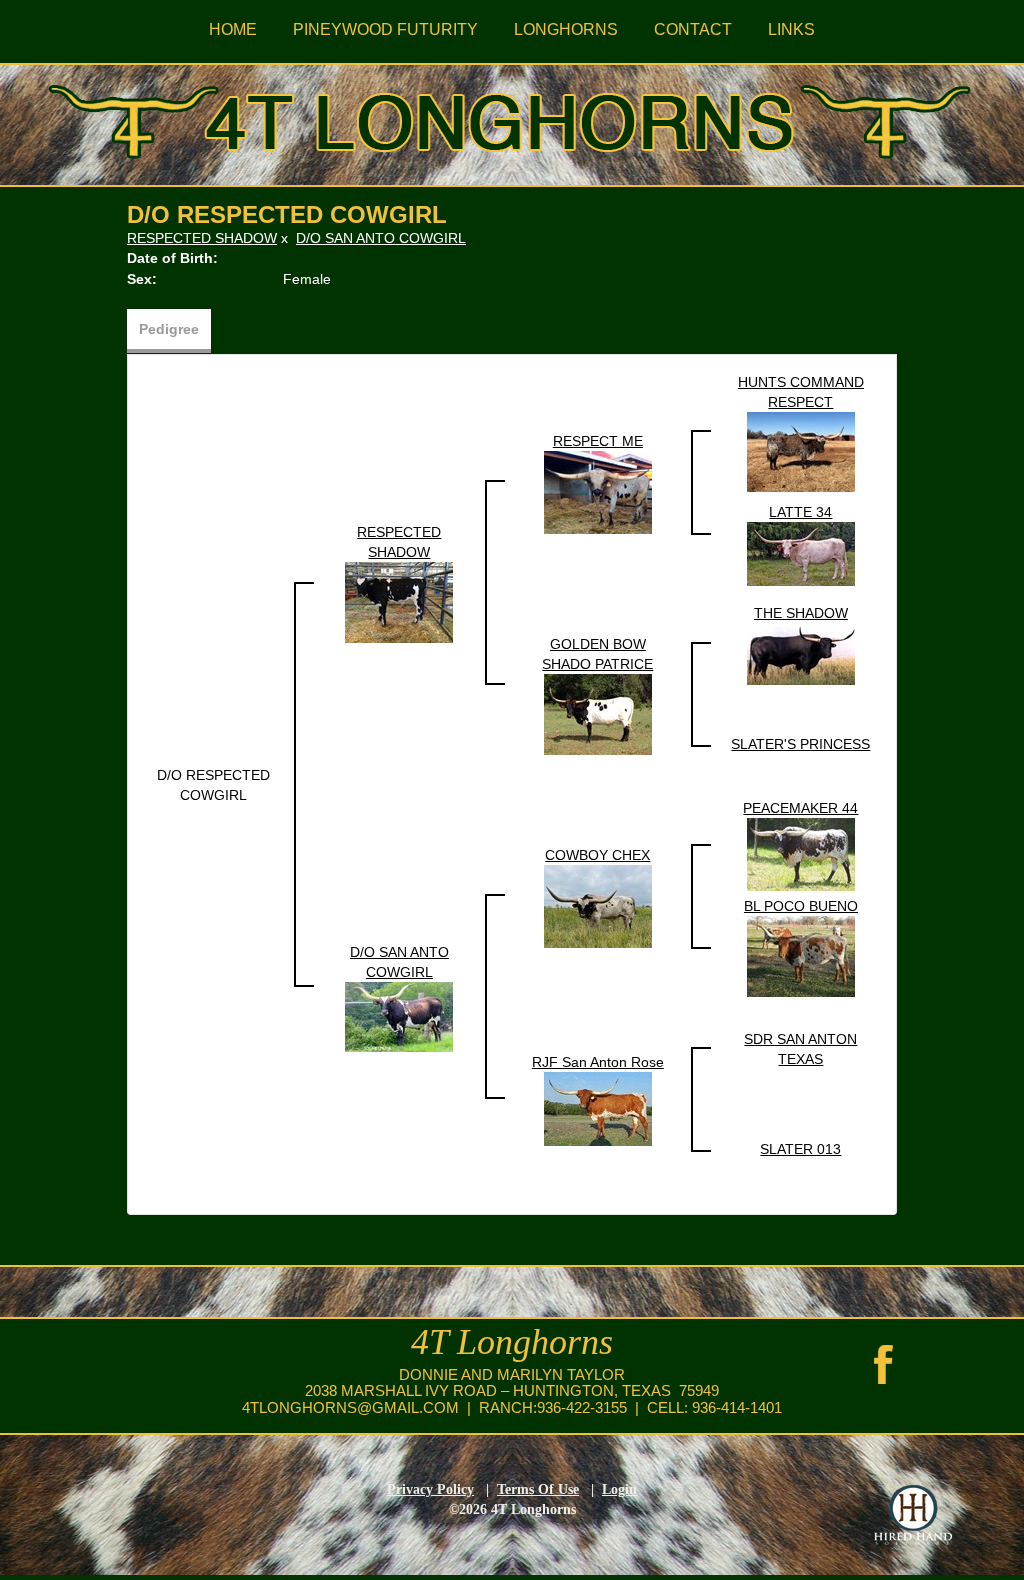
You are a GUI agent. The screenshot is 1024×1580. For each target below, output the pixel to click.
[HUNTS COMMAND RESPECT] (801, 451)
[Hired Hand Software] (913, 1515)
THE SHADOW (801, 613)
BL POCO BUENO (801, 906)
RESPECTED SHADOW (202, 238)
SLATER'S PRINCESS (800, 744)
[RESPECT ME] (598, 491)
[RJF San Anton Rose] (598, 1108)
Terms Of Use (538, 1489)
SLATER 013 (800, 1149)
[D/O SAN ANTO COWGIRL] (399, 1016)
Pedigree (169, 329)
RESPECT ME (598, 441)
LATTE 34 (800, 512)
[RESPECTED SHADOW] (399, 601)
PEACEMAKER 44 (800, 808)
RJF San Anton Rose (598, 1062)
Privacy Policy (430, 1489)
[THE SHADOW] (801, 653)
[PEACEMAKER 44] (801, 853)
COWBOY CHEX (597, 855)
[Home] (512, 118)
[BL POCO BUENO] (801, 956)
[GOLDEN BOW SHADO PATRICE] (598, 713)
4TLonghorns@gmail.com (350, 1407)
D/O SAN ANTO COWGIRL (381, 238)
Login (619, 1489)
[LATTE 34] (801, 553)
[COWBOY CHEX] (598, 906)
